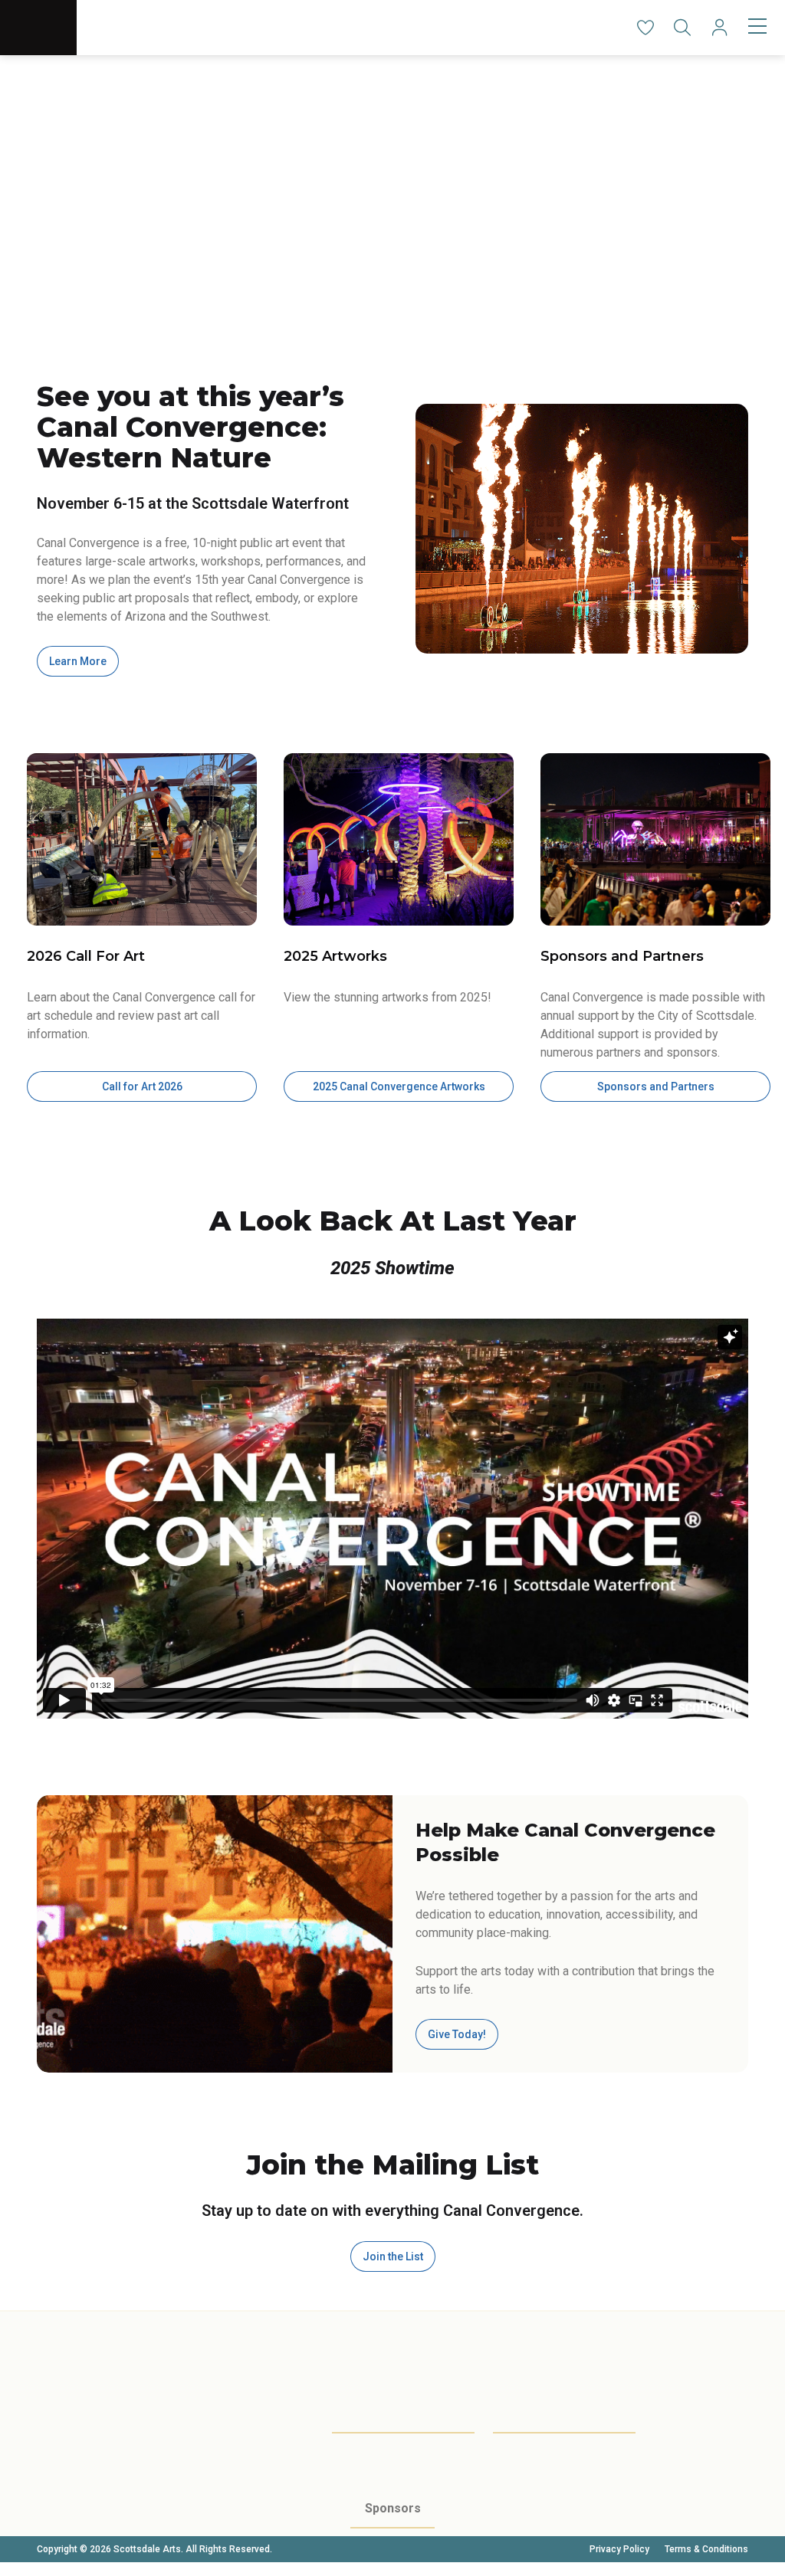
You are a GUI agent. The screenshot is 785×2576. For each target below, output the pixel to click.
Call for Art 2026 (142, 1086)
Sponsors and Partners (656, 1086)
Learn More (78, 661)
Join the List (393, 2256)
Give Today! (457, 2034)
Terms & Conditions (706, 2549)
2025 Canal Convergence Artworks (399, 1086)
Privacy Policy (619, 2549)
